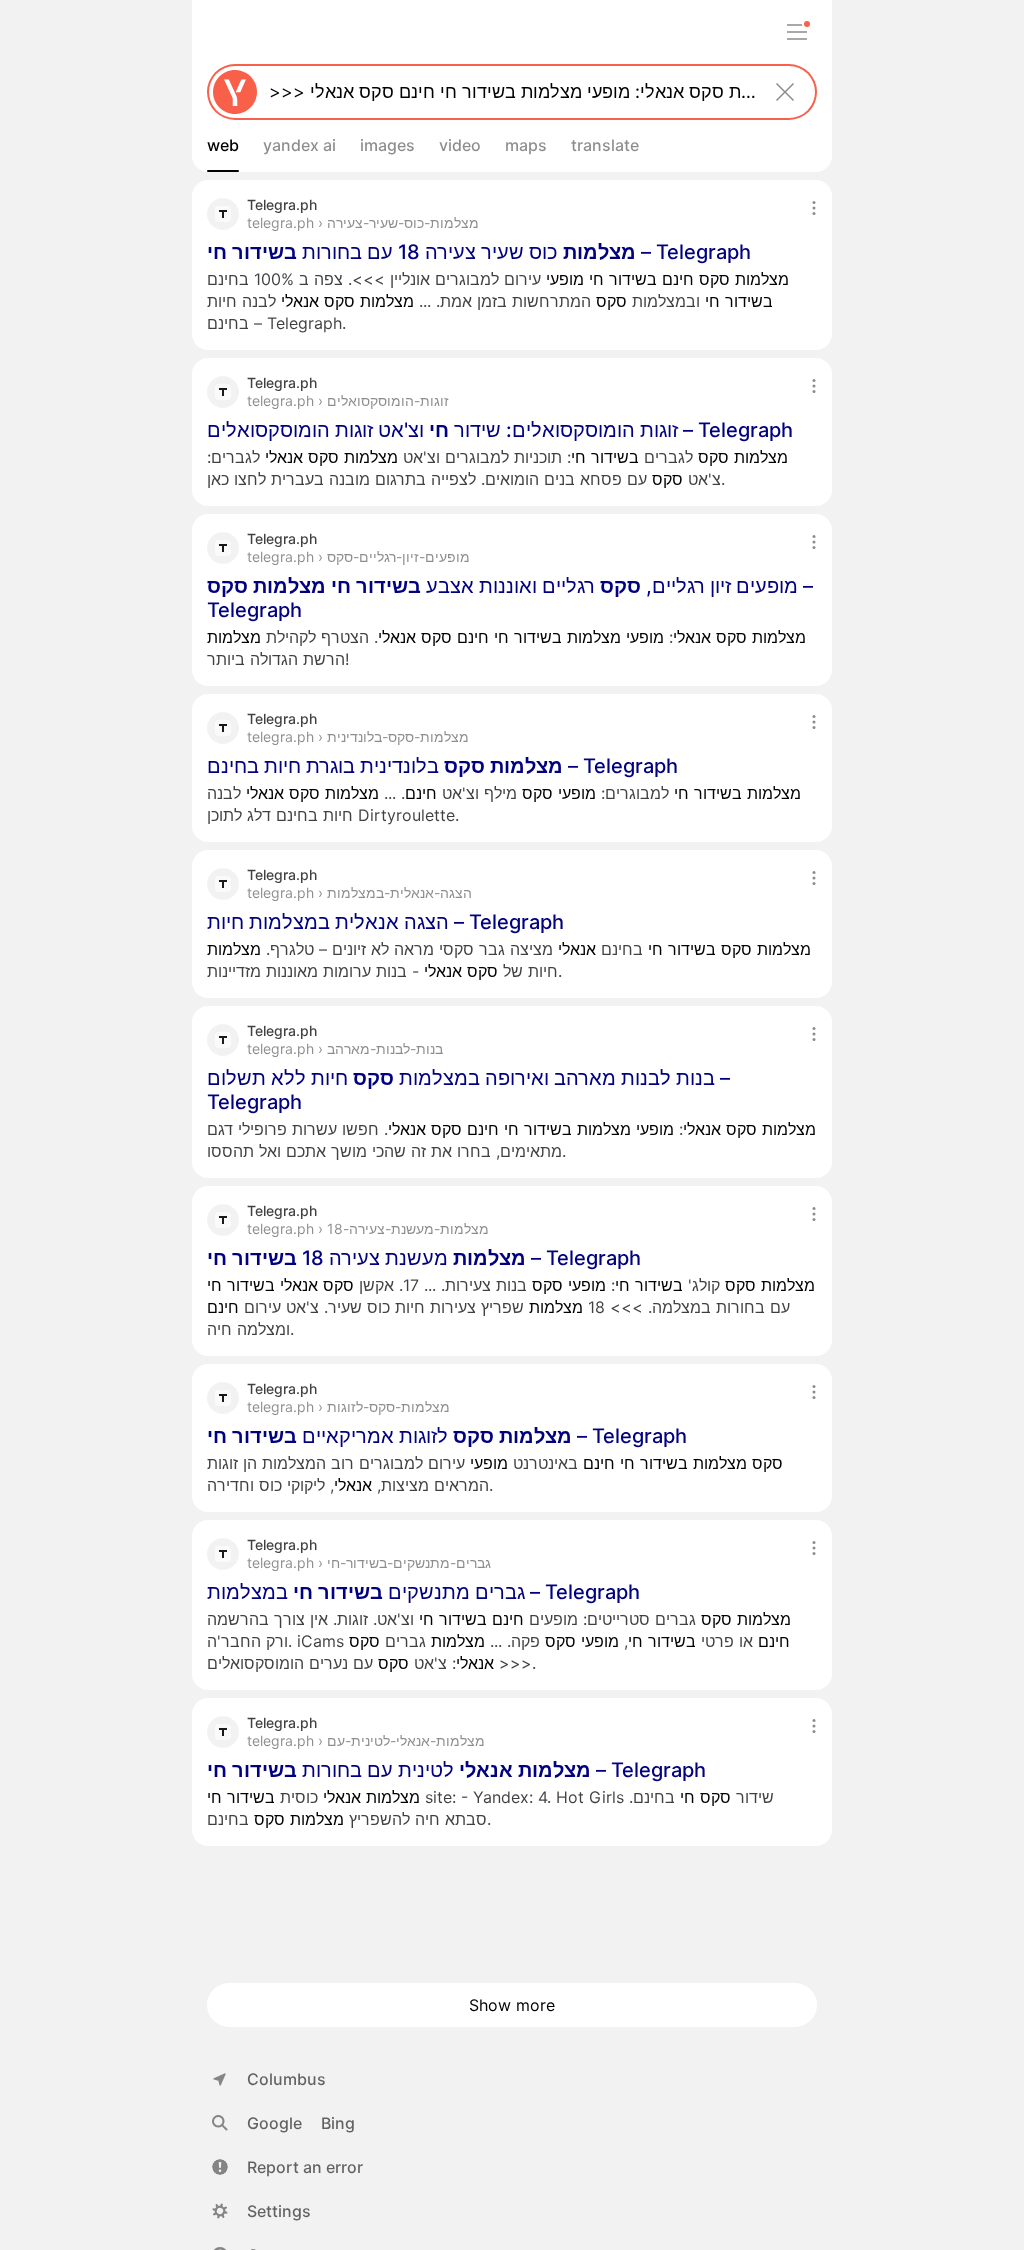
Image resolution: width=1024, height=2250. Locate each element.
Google (274, 2123)
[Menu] (797, 32)
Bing (338, 2123)
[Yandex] (235, 92)
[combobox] (508, 92)
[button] (287, 2167)
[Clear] (785, 92)
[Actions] (814, 208)
